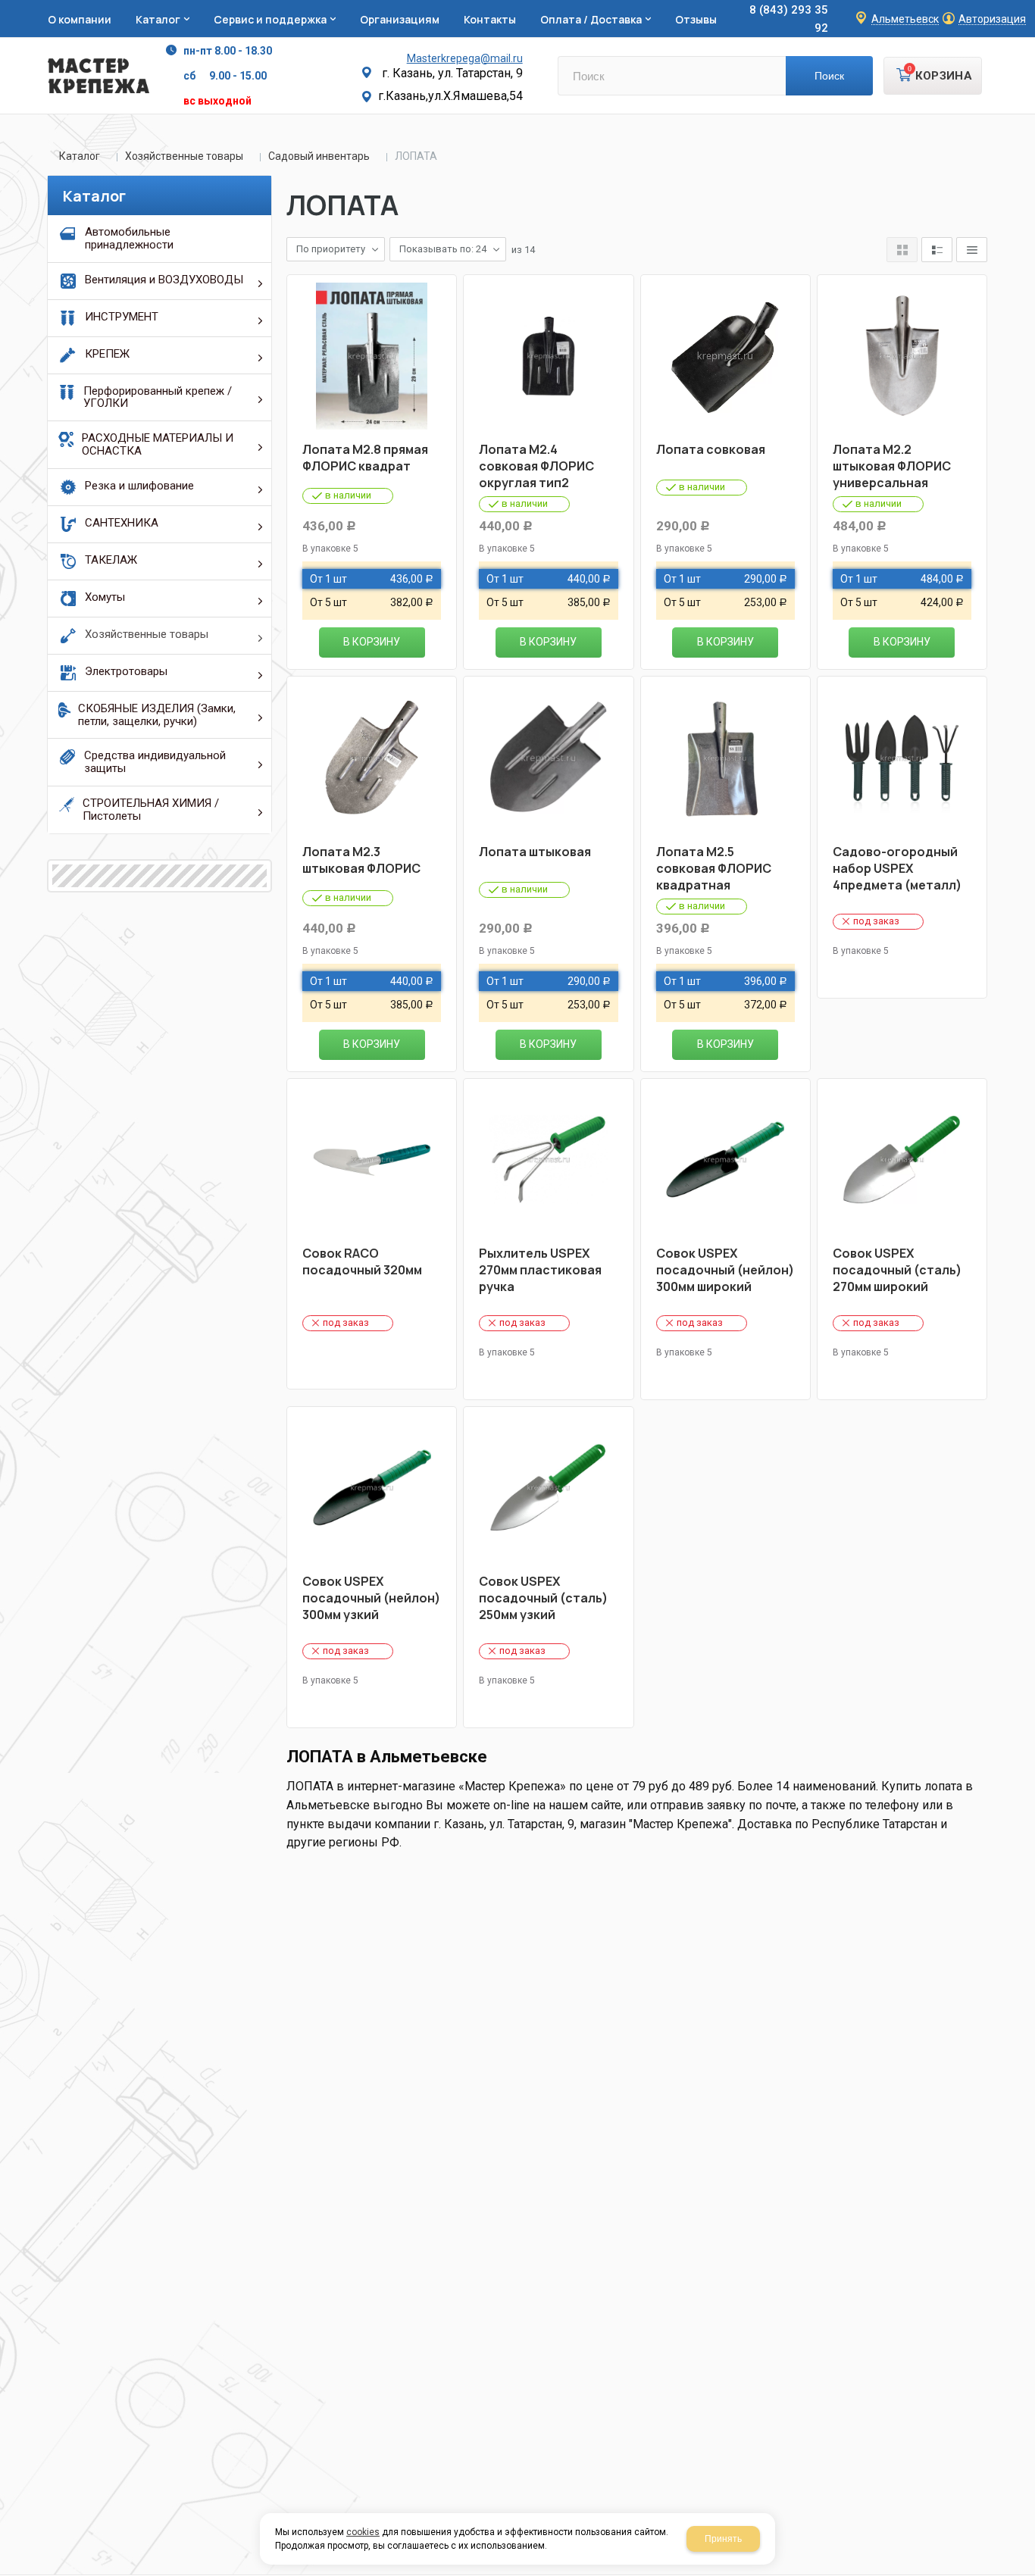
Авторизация (992, 19)
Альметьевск (905, 19)
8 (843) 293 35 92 (789, 19)
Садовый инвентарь (319, 156)
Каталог (80, 156)
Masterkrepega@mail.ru (465, 58)
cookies (363, 2532)
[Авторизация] (1027, 8)
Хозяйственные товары (184, 156)
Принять (723, 2539)
